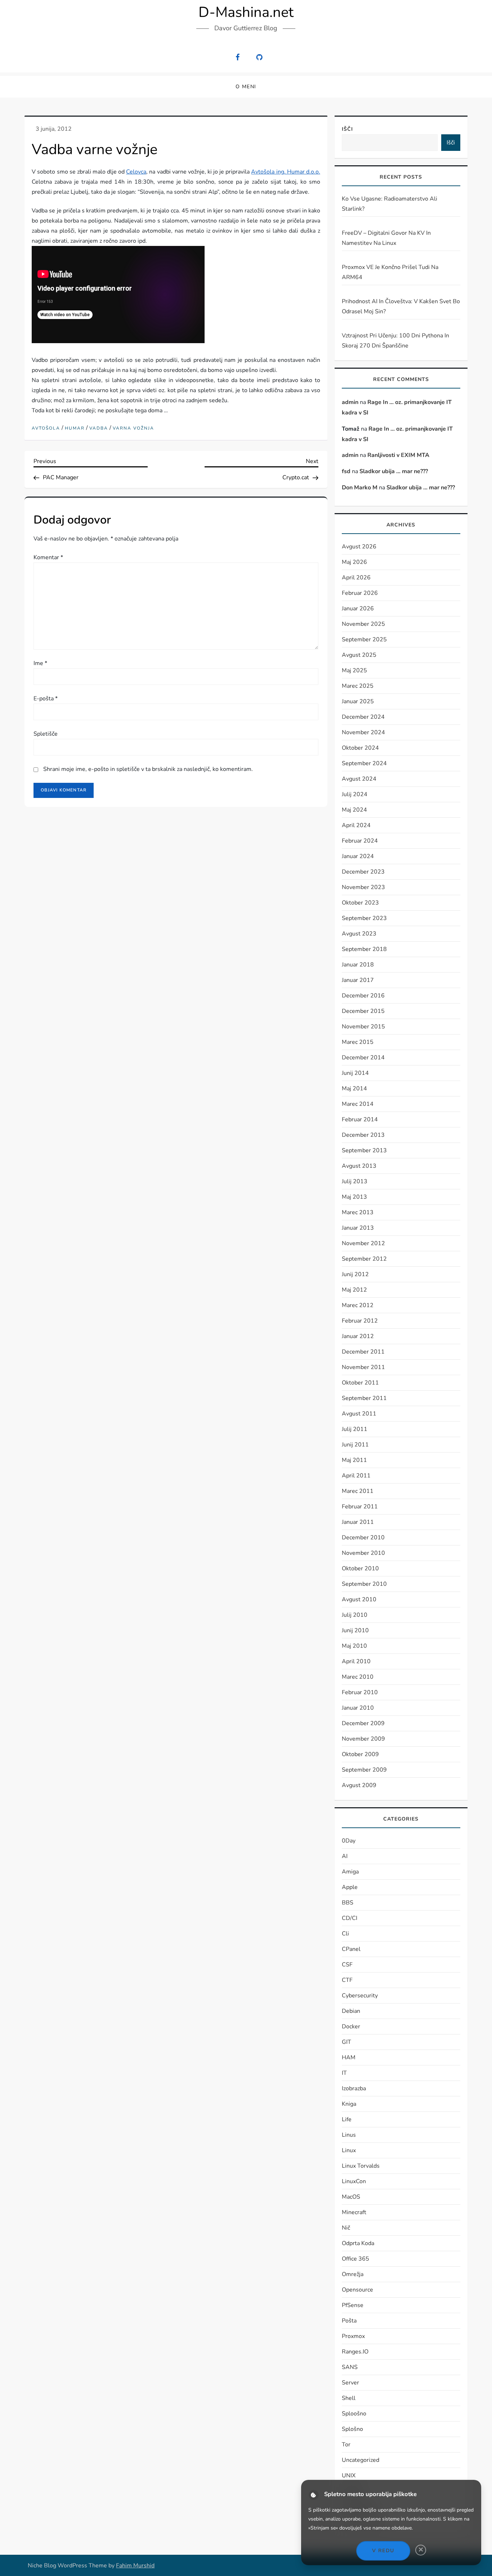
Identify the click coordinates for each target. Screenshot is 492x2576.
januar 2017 (358, 980)
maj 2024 (354, 810)
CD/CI (350, 1918)
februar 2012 (360, 1321)
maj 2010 (354, 1646)
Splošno (352, 2429)
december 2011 (363, 1352)
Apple (350, 1887)
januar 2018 (358, 965)
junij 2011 (355, 1445)
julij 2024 (355, 794)
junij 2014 (355, 1073)
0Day (349, 1841)
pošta (349, 2321)
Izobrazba (354, 2088)
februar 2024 (360, 841)
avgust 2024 (359, 779)
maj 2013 (354, 1197)
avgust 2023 (359, 934)
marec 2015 (358, 1042)
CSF (347, 1965)
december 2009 (363, 1723)
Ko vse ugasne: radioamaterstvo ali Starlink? (390, 204)
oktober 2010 (360, 1569)
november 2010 (363, 1553)
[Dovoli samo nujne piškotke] (421, 2550)
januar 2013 (358, 1228)
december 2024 (363, 717)
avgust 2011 (359, 1414)
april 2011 (356, 1476)
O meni (246, 87)
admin (350, 402)
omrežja (353, 2274)
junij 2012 (355, 1274)
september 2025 (364, 639)
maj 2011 (354, 1460)
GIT (346, 2042)
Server (350, 2383)
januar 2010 (358, 1708)
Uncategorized (361, 2460)
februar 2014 (360, 1119)
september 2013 (364, 1150)
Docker (351, 2027)
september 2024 (364, 763)
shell (349, 2398)
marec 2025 (358, 686)
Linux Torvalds (361, 2166)
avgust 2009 (359, 1785)
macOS (351, 2197)
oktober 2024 (360, 748)
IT (344, 2073)
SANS (350, 2367)
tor (346, 2445)
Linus (349, 2135)
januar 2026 (358, 609)
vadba (99, 428)
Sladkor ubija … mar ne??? (394, 471)
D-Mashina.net (246, 12)
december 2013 (363, 1135)
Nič (346, 2228)
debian (351, 2011)
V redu (383, 2551)
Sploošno (354, 2414)
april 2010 (356, 1661)
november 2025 (363, 624)
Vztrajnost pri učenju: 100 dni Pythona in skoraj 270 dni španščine (395, 341)
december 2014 (363, 1058)
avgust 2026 (359, 547)
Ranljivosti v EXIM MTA (398, 455)
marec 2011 (358, 1491)
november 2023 (363, 887)
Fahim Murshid (135, 2566)
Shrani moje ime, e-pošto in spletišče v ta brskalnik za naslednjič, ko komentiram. (148, 769)
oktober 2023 (360, 903)
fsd (346, 471)
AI (345, 1856)
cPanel (351, 1949)
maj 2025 (354, 670)
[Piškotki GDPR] (314, 2495)
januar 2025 (358, 701)
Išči (347, 129)
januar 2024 (358, 856)
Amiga (350, 1872)
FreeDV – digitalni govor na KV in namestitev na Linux (386, 238)
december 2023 (363, 872)
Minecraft (354, 2212)
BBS (348, 1903)
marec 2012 (358, 1305)
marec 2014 (358, 1104)
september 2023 (364, 918)
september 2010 (364, 1584)
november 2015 (363, 1027)
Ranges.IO (355, 2352)
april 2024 (356, 825)
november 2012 (363, 1243)
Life (347, 2119)
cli (345, 1934)
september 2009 (364, 1770)
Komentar (48, 557)
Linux (349, 2150)
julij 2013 (355, 1181)
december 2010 (363, 1538)
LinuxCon (354, 2181)
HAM (349, 2057)
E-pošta (46, 699)
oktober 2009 (360, 1754)
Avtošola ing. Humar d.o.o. (285, 172)
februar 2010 (360, 1692)
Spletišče (46, 734)
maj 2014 (354, 1089)
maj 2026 (354, 562)
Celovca (136, 172)
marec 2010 (358, 1677)
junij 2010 (355, 1630)
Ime (40, 663)
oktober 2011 (360, 1383)
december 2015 (363, 1011)
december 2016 (363, 996)
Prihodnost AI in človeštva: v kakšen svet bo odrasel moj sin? (401, 306)
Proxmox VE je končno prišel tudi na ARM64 (390, 272)
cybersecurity (360, 1996)
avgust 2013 (359, 1166)
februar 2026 (360, 593)
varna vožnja (133, 428)
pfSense (353, 2305)
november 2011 (363, 1367)
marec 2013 (358, 1212)
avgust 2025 (359, 655)
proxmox (353, 2336)
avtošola (46, 428)
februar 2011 (360, 1507)
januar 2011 (358, 1522)
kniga (349, 2104)
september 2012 (364, 1259)
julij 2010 (355, 1615)
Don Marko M (360, 488)
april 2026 (356, 578)
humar (75, 428)
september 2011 (364, 1398)
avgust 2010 (359, 1599)
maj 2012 (354, 1290)
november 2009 (363, 1739)
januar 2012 (358, 1336)
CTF (347, 1980)
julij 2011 (355, 1429)
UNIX (349, 2476)
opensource (357, 2290)
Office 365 (355, 2259)
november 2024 (363, 732)
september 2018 (364, 949)
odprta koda (358, 2243)
